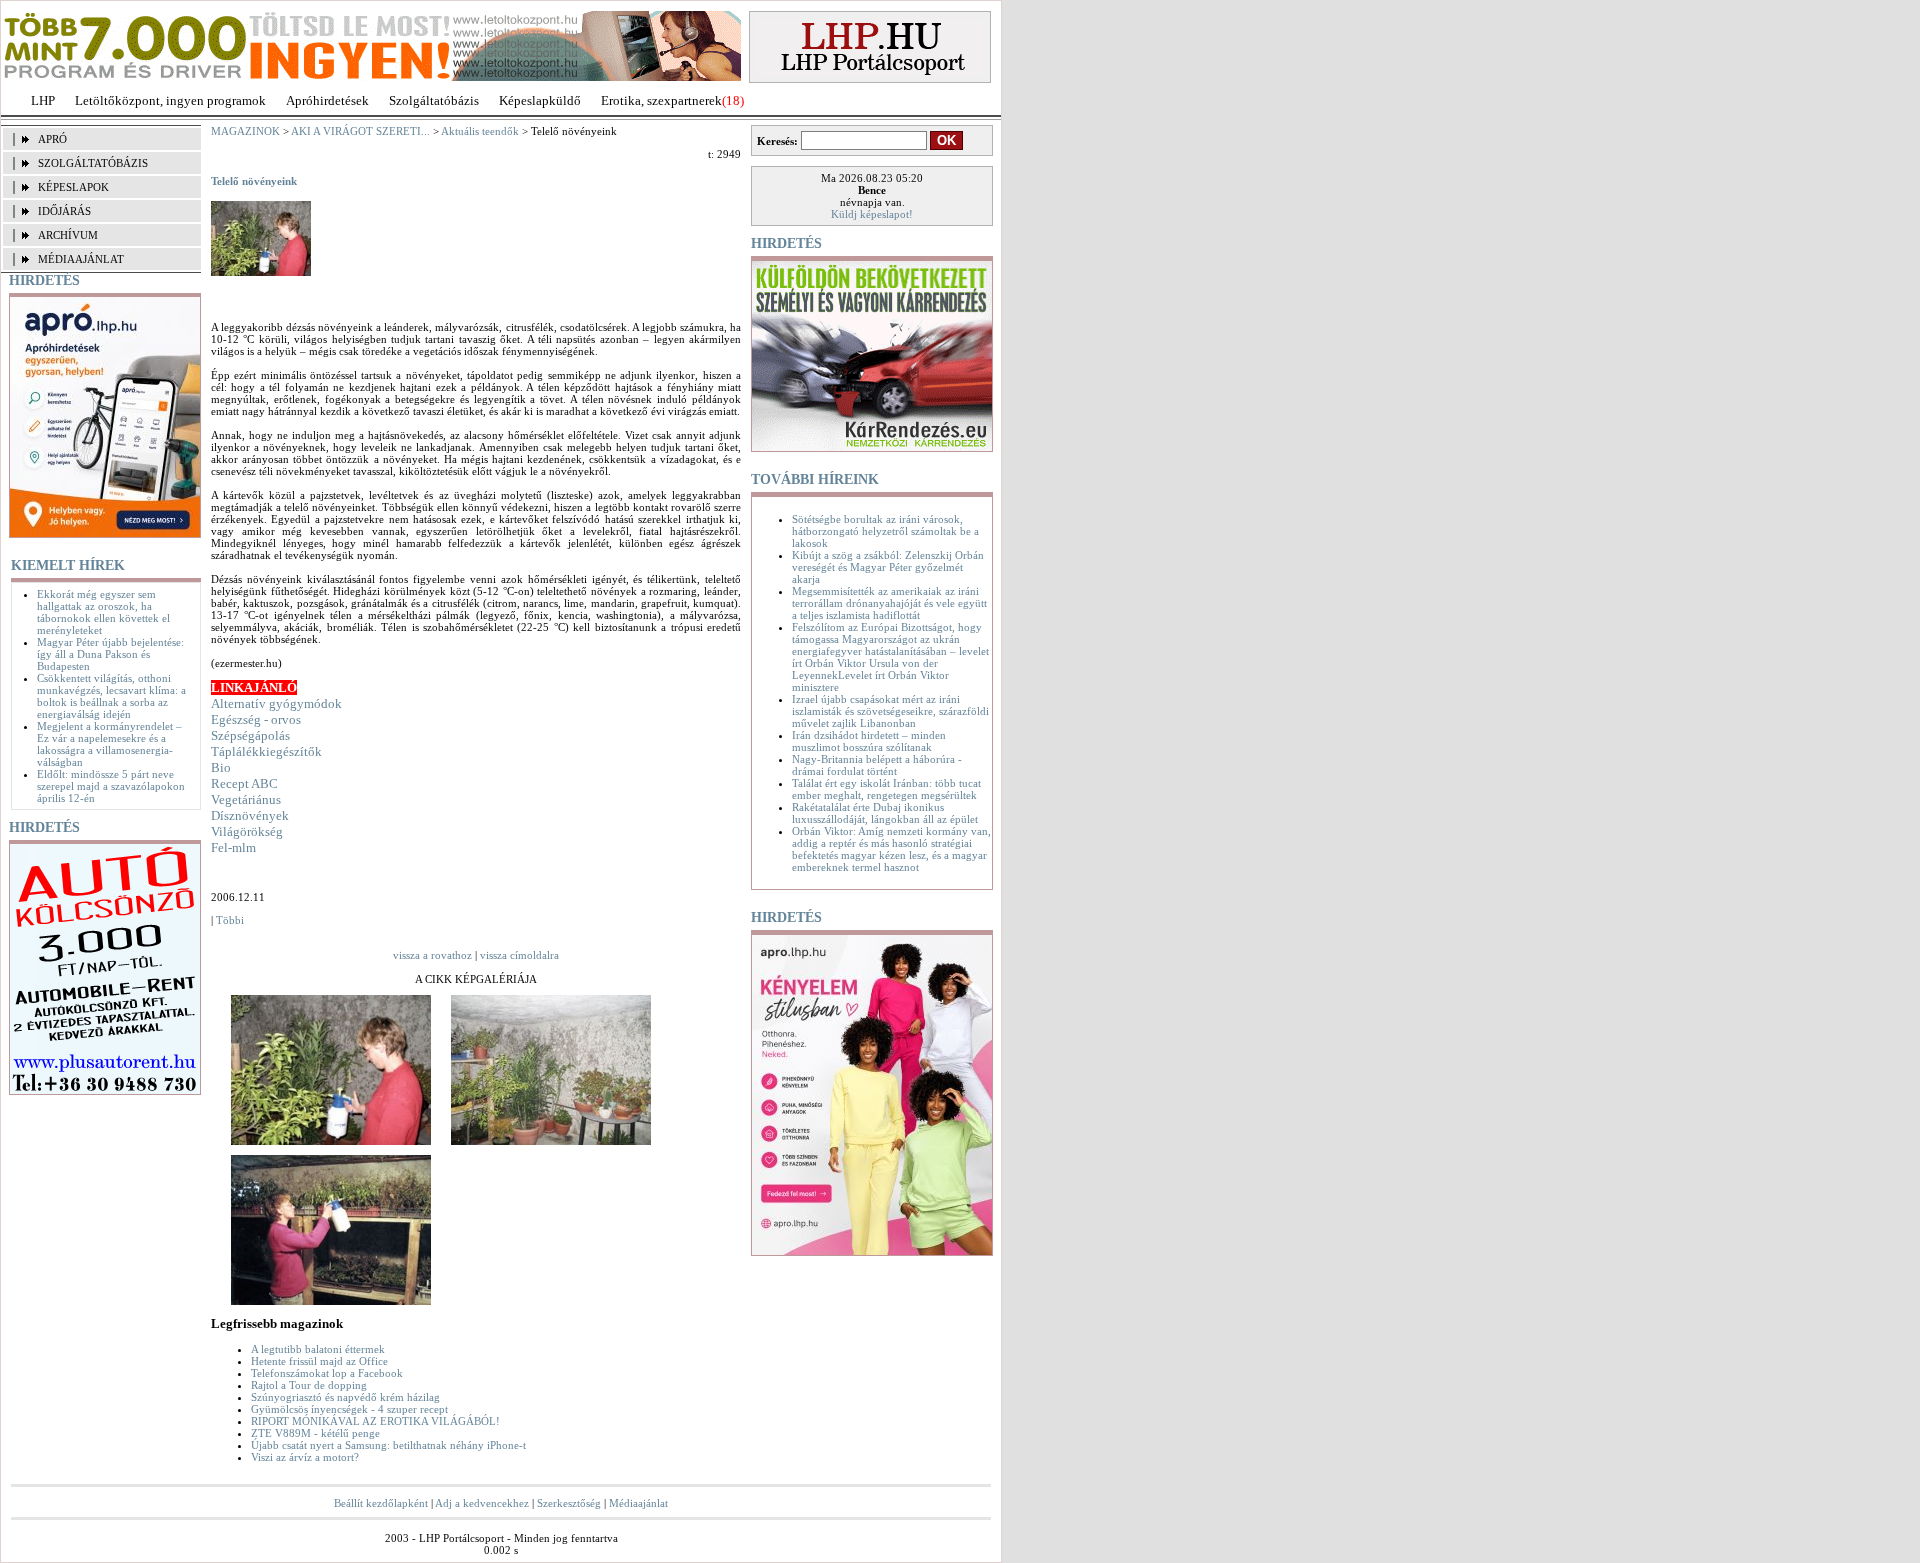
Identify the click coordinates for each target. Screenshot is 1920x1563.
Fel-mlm (233, 847)
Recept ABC (244, 783)
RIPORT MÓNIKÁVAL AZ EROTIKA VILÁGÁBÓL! (375, 1421)
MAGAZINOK (245, 131)
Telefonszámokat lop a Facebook (327, 1373)
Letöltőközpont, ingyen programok (170, 100)
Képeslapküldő (540, 100)
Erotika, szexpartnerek (661, 100)
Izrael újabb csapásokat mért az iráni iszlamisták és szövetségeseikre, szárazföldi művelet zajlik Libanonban (890, 711)
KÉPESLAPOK (73, 187)
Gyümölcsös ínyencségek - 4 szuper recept (349, 1409)
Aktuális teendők (480, 131)
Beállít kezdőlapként (381, 1503)
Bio (221, 767)
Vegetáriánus (246, 799)
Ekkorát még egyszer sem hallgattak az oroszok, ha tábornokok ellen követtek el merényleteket (103, 612)
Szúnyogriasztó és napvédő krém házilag (345, 1397)
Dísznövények (250, 815)
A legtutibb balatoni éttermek (318, 1349)
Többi (230, 920)
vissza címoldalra (519, 955)
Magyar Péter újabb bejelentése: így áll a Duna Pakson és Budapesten (110, 654)
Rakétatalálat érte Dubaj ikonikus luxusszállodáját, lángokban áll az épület (885, 813)
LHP (43, 100)
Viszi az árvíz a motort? (305, 1457)
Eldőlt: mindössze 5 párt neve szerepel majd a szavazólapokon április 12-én (111, 786)
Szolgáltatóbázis (434, 100)
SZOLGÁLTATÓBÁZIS (93, 163)
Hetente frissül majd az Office (319, 1361)
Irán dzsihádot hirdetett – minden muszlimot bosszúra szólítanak (869, 741)
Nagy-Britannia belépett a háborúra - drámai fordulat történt (877, 765)
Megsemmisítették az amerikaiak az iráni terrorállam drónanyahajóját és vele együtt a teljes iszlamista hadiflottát (889, 603)
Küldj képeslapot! (872, 214)
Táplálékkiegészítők (266, 751)
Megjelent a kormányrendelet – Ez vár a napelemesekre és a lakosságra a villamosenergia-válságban (109, 744)
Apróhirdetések (327, 100)
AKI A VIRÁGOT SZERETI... (360, 131)
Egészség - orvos (256, 719)
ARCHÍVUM (68, 235)
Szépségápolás (250, 735)
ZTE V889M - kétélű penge (315, 1433)
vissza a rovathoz (432, 955)
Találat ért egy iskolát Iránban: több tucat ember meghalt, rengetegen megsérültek (886, 789)
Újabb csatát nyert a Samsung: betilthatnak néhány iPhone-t (388, 1445)
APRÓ (52, 139)
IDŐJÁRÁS (64, 211)
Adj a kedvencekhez (482, 1503)
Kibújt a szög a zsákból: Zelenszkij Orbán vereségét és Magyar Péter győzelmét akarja (888, 567)
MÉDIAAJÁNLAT (81, 259)
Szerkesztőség (569, 1503)
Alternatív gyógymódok (276, 703)
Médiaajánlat (638, 1503)
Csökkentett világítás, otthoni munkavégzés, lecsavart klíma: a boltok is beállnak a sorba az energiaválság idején (111, 696)
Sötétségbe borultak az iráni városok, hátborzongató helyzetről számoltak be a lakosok (885, 531)
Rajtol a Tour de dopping (309, 1385)
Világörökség (247, 831)
